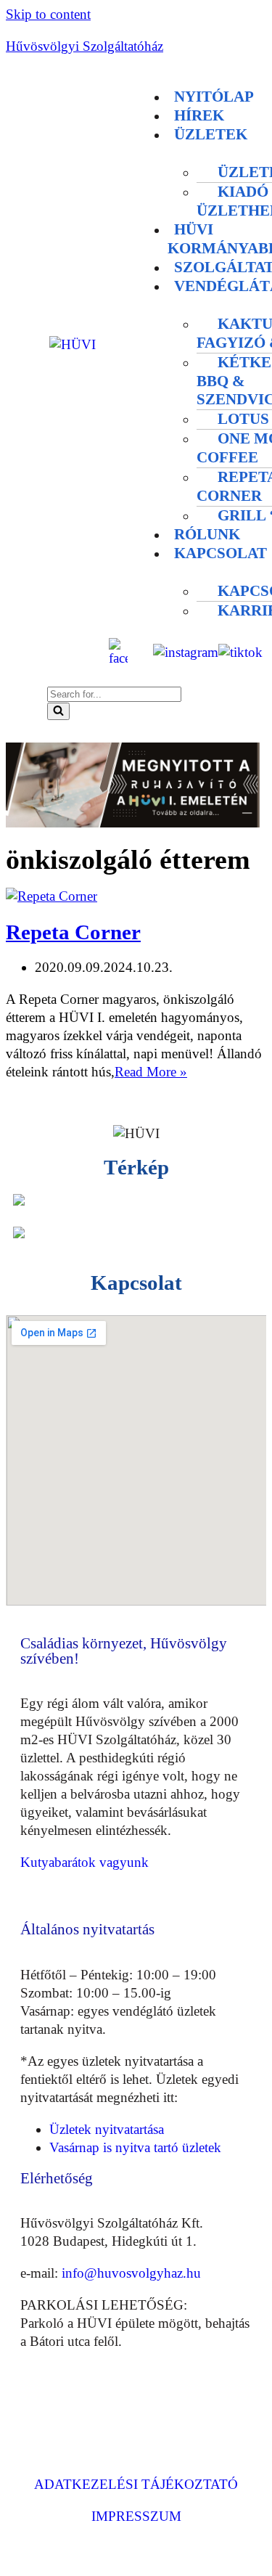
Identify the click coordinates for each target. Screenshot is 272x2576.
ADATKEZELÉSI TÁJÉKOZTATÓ (136, 2484)
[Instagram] (85, 2412)
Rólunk (207, 534)
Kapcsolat (221, 553)
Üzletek (211, 134)
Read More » (151, 1072)
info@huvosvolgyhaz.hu (131, 2273)
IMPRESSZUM (136, 2516)
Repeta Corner (73, 932)
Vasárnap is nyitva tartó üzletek (135, 2147)
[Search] (58, 711)
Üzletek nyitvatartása (107, 2129)
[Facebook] (38, 2412)
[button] (157, 65)
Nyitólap (214, 97)
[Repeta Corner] (51, 896)
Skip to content (48, 14)
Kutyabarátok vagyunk (85, 1862)
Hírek (199, 115)
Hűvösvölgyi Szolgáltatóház (85, 46)
